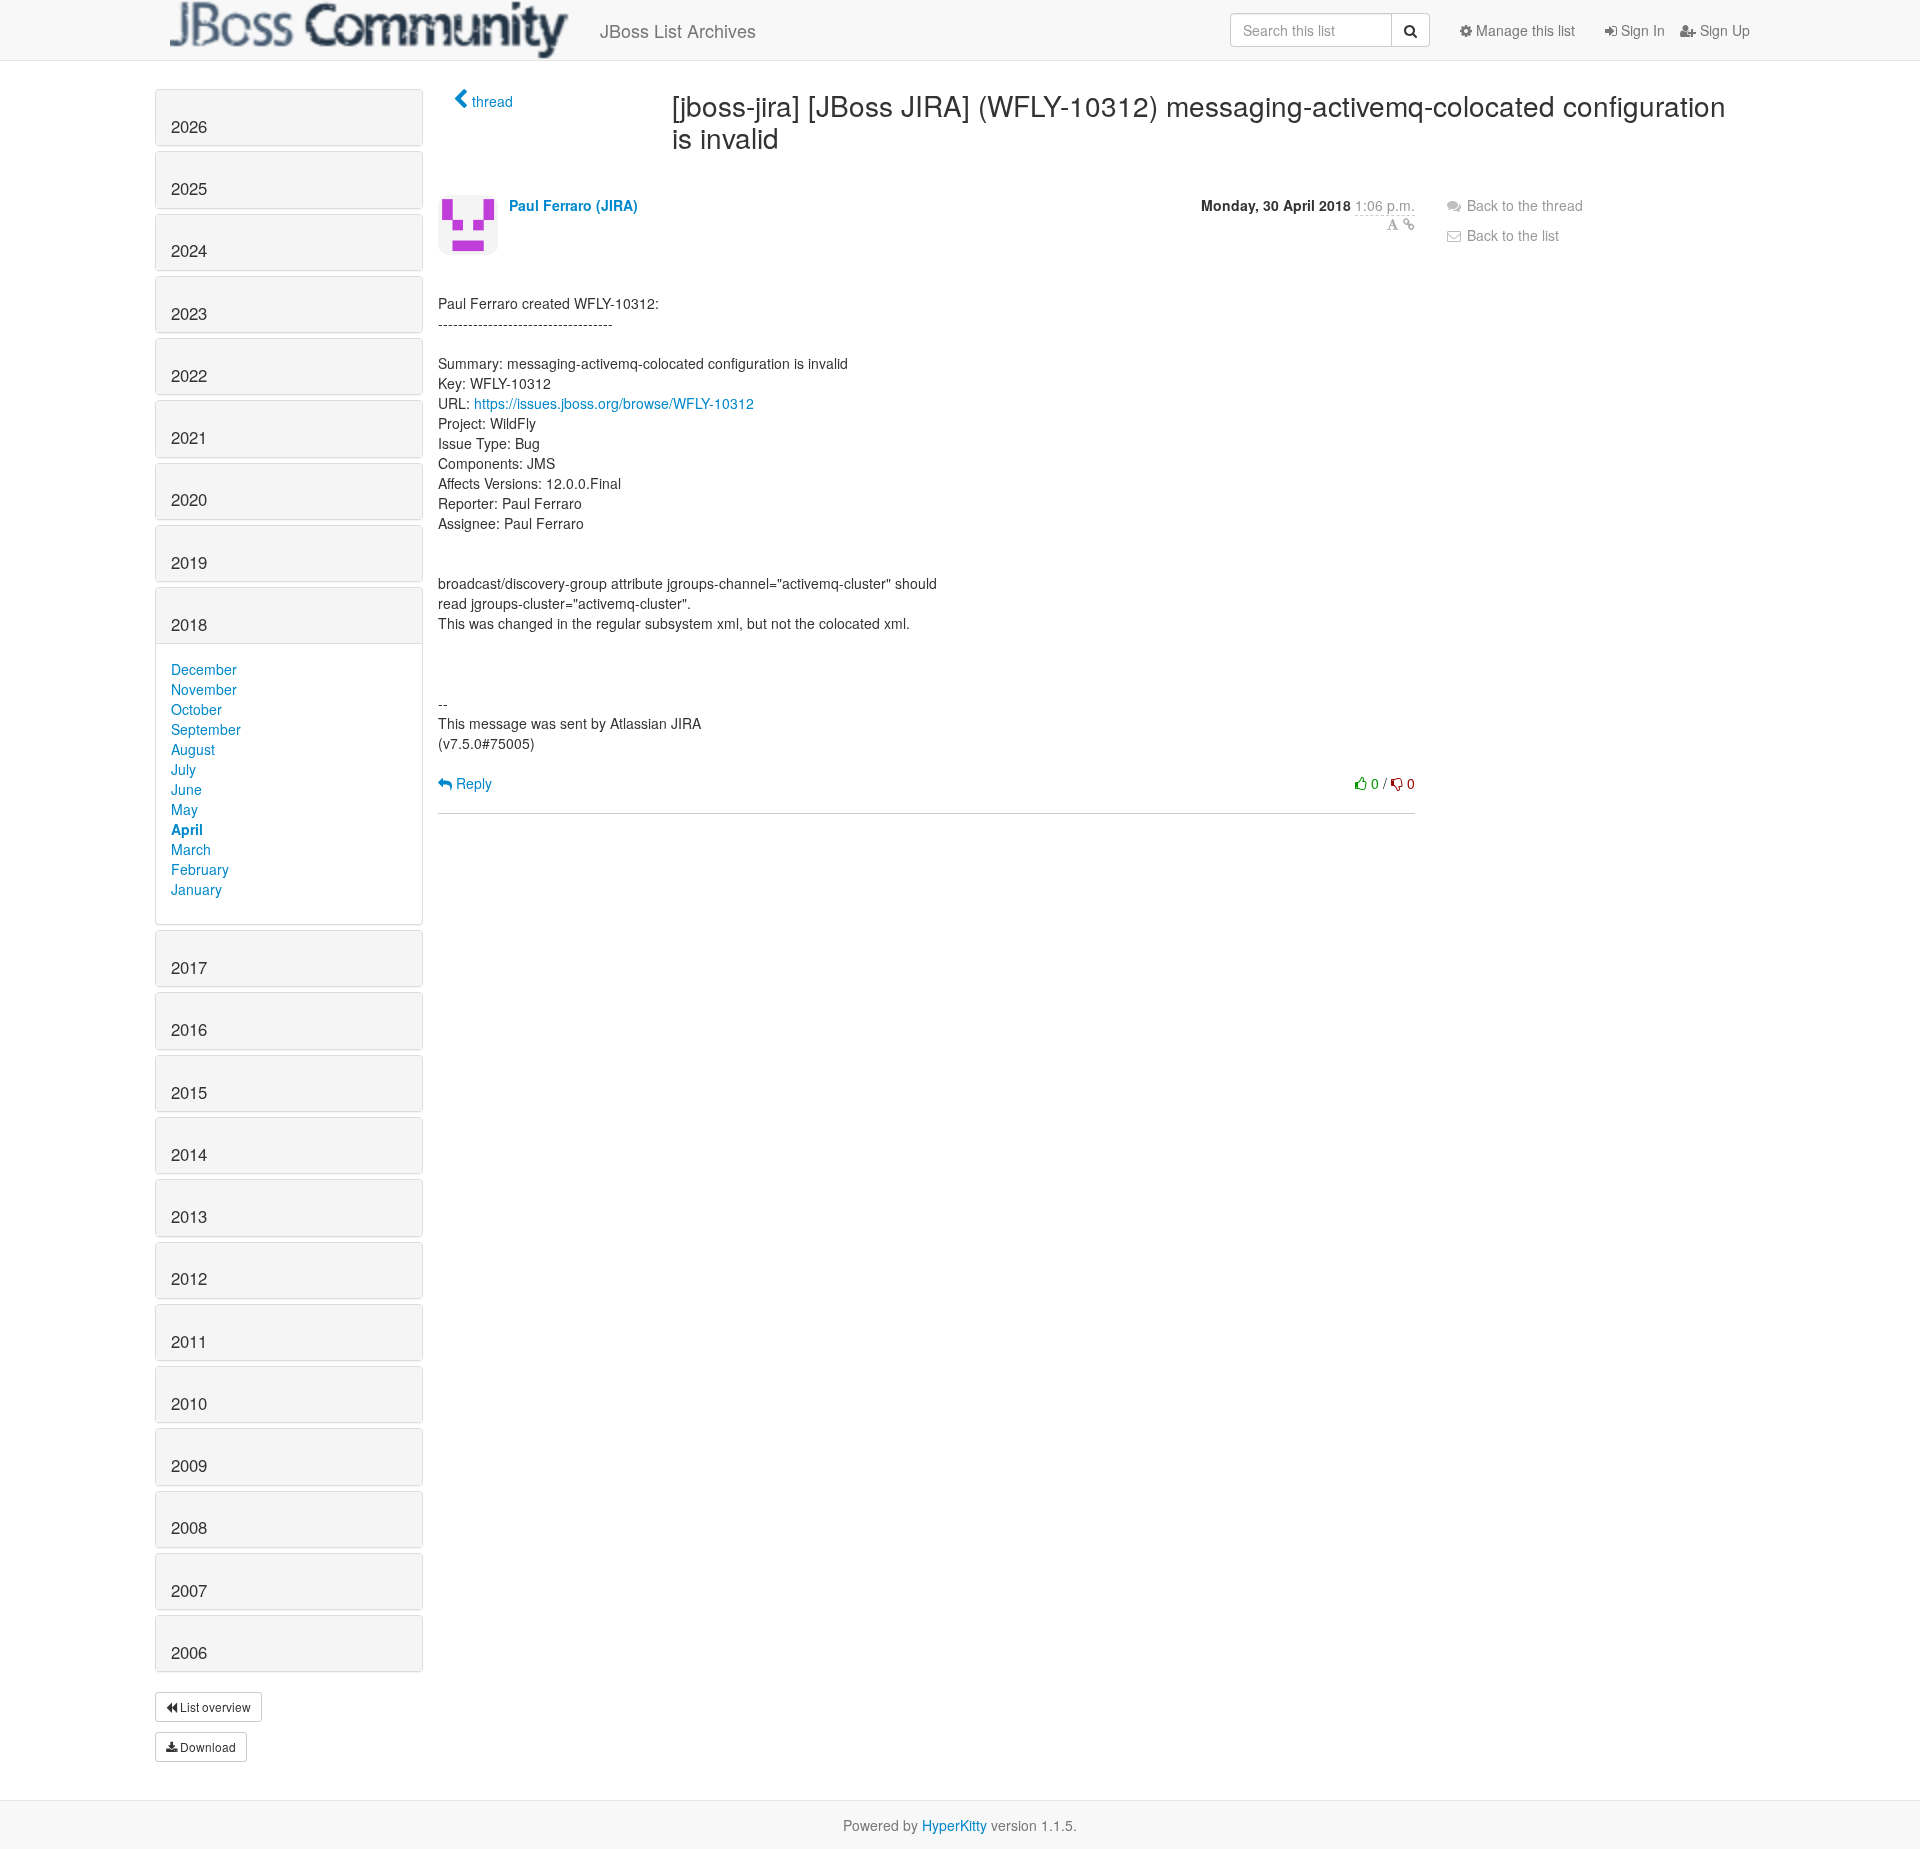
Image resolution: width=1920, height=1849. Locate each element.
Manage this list (1523, 30)
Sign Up (1723, 30)
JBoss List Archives (678, 30)
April (187, 829)
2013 (189, 1216)
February (200, 869)
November (204, 689)
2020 (189, 499)
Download (206, 1746)
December (204, 669)
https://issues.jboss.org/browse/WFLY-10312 (614, 403)
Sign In (1641, 30)
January (196, 889)
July (183, 769)
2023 (189, 313)
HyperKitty (954, 1825)
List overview (214, 1706)
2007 (189, 1590)
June (186, 789)
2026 (189, 126)
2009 (189, 1465)
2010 (189, 1403)
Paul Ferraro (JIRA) (573, 205)
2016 (189, 1029)
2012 (189, 1278)
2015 (189, 1092)
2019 (189, 562)
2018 (189, 624)
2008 (189, 1527)
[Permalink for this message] (1409, 224)
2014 (189, 1154)
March (191, 849)
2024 (189, 250)
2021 (189, 437)
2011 (189, 1341)
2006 (189, 1652)
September (206, 729)
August (193, 749)
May (184, 809)
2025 (189, 188)
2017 (189, 967)
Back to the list (1511, 235)
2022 (189, 375)
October (196, 709)
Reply (472, 783)
